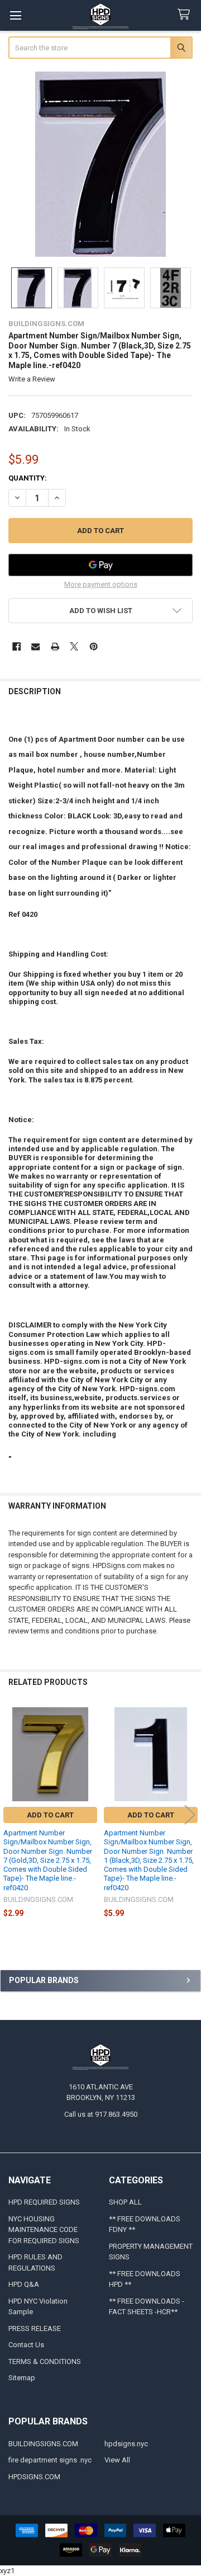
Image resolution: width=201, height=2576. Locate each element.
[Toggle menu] (15, 15)
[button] (101, 611)
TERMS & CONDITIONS (45, 2361)
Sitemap (22, 2378)
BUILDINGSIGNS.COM (43, 2444)
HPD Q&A (24, 2284)
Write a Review (32, 379)
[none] (101, 164)
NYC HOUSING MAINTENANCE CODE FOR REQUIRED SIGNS (44, 2230)
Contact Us (26, 2345)
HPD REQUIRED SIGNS (44, 2202)
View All (117, 2460)
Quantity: (28, 478)
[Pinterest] (94, 646)
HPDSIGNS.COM (34, 2477)
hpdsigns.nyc (126, 2444)
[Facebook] (16, 646)
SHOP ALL (125, 2202)
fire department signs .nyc (50, 2460)
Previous (11, 1815)
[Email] (35, 646)
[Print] (55, 646)
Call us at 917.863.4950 (101, 2114)
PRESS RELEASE (35, 2328)
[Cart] (186, 15)
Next (190, 1815)
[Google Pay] (101, 565)
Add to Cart (50, 1815)
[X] (74, 646)
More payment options (101, 584)
